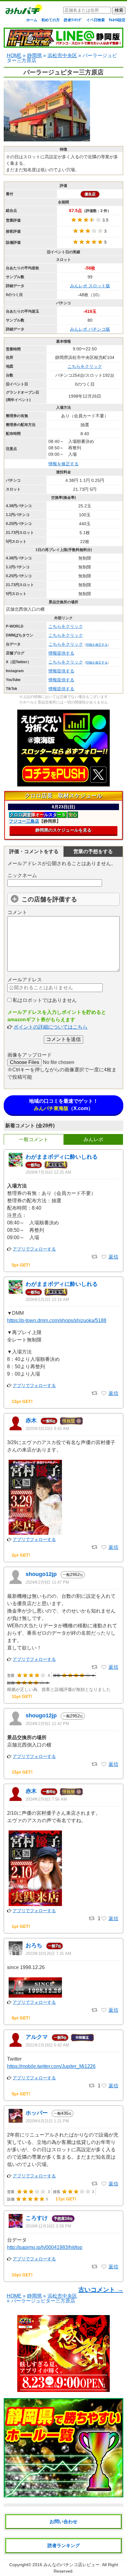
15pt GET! (22, 1772)
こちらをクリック (85, 366)
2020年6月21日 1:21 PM (47, 2121)
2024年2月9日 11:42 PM (47, 1724)
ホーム (32, 20)
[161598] (104, 2184)
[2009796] (104, 1919)
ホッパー (37, 2113)
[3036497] (104, 1393)
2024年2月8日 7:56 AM (46, 1799)
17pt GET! (66, 2199)
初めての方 (51, 20)
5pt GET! (21, 1265)
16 (63, 2218)
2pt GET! (21, 1555)
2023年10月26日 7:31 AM (48, 1954)
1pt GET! (21, 1926)
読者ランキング (64, 2545)
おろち (34, 1945)
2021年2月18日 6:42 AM (47, 2045)
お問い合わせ (63, 2521)
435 (63, 2113)
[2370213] (104, 1547)
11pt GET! (22, 1696)
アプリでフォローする (34, 1249)
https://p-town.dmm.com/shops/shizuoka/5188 (57, 1320)
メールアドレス (25, 980)
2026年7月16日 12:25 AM (48, 1172)
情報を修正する (63, 464)
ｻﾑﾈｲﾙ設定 (117, 20)
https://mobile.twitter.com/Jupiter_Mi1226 (51, 2066)
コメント (17, 912)
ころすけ (37, 2218)
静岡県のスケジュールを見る (63, 830)
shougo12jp (41, 1574)
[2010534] (104, 1667)
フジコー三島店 (24, 821)
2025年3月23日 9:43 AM (47, 1429)
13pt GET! (22, 1401)
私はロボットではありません (44, 1000)
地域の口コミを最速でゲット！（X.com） (63, 1105)
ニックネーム (22, 875)
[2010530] (104, 1764)
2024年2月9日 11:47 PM (47, 1582)
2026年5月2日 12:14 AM (47, 1300)
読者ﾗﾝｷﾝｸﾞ (73, 20)
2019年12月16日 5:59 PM (48, 2226)
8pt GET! (21, 2018)
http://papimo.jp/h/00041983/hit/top (45, 2247)
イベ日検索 (96, 20)
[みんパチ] (22, 11)
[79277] (104, 2267)
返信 (113, 1257)
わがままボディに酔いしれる (62, 1157)
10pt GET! (22, 2275)
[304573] (104, 2086)
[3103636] (104, 1257)
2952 (73, 1574)
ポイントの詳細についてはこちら (51, 1027)
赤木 (31, 1420)
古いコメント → (101, 2290)
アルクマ (37, 2037)
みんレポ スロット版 (90, 286)
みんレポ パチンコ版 (90, 329)
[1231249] (104, 2010)
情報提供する (61, 653)
